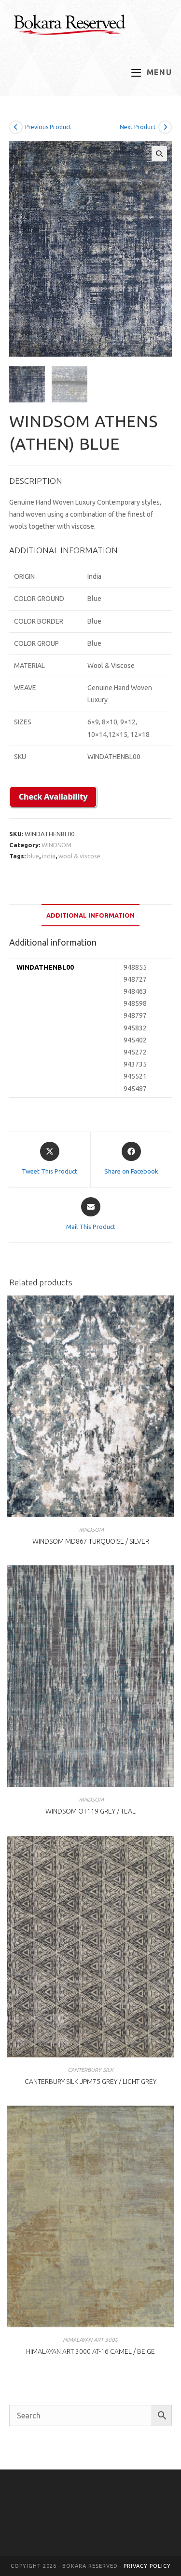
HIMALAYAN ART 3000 (90, 2340)
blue (33, 856)
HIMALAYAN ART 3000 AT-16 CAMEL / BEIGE (90, 2351)
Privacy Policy (147, 2566)
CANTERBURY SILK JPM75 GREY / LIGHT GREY (90, 2082)
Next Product (138, 127)
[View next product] (165, 127)
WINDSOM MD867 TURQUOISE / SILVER (91, 1541)
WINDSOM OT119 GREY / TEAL (90, 1811)
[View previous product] (16, 127)
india (49, 856)
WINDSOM (56, 845)
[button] (159, 154)
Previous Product (48, 127)
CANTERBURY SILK (90, 2070)
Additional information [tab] (90, 915)
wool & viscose (79, 856)
